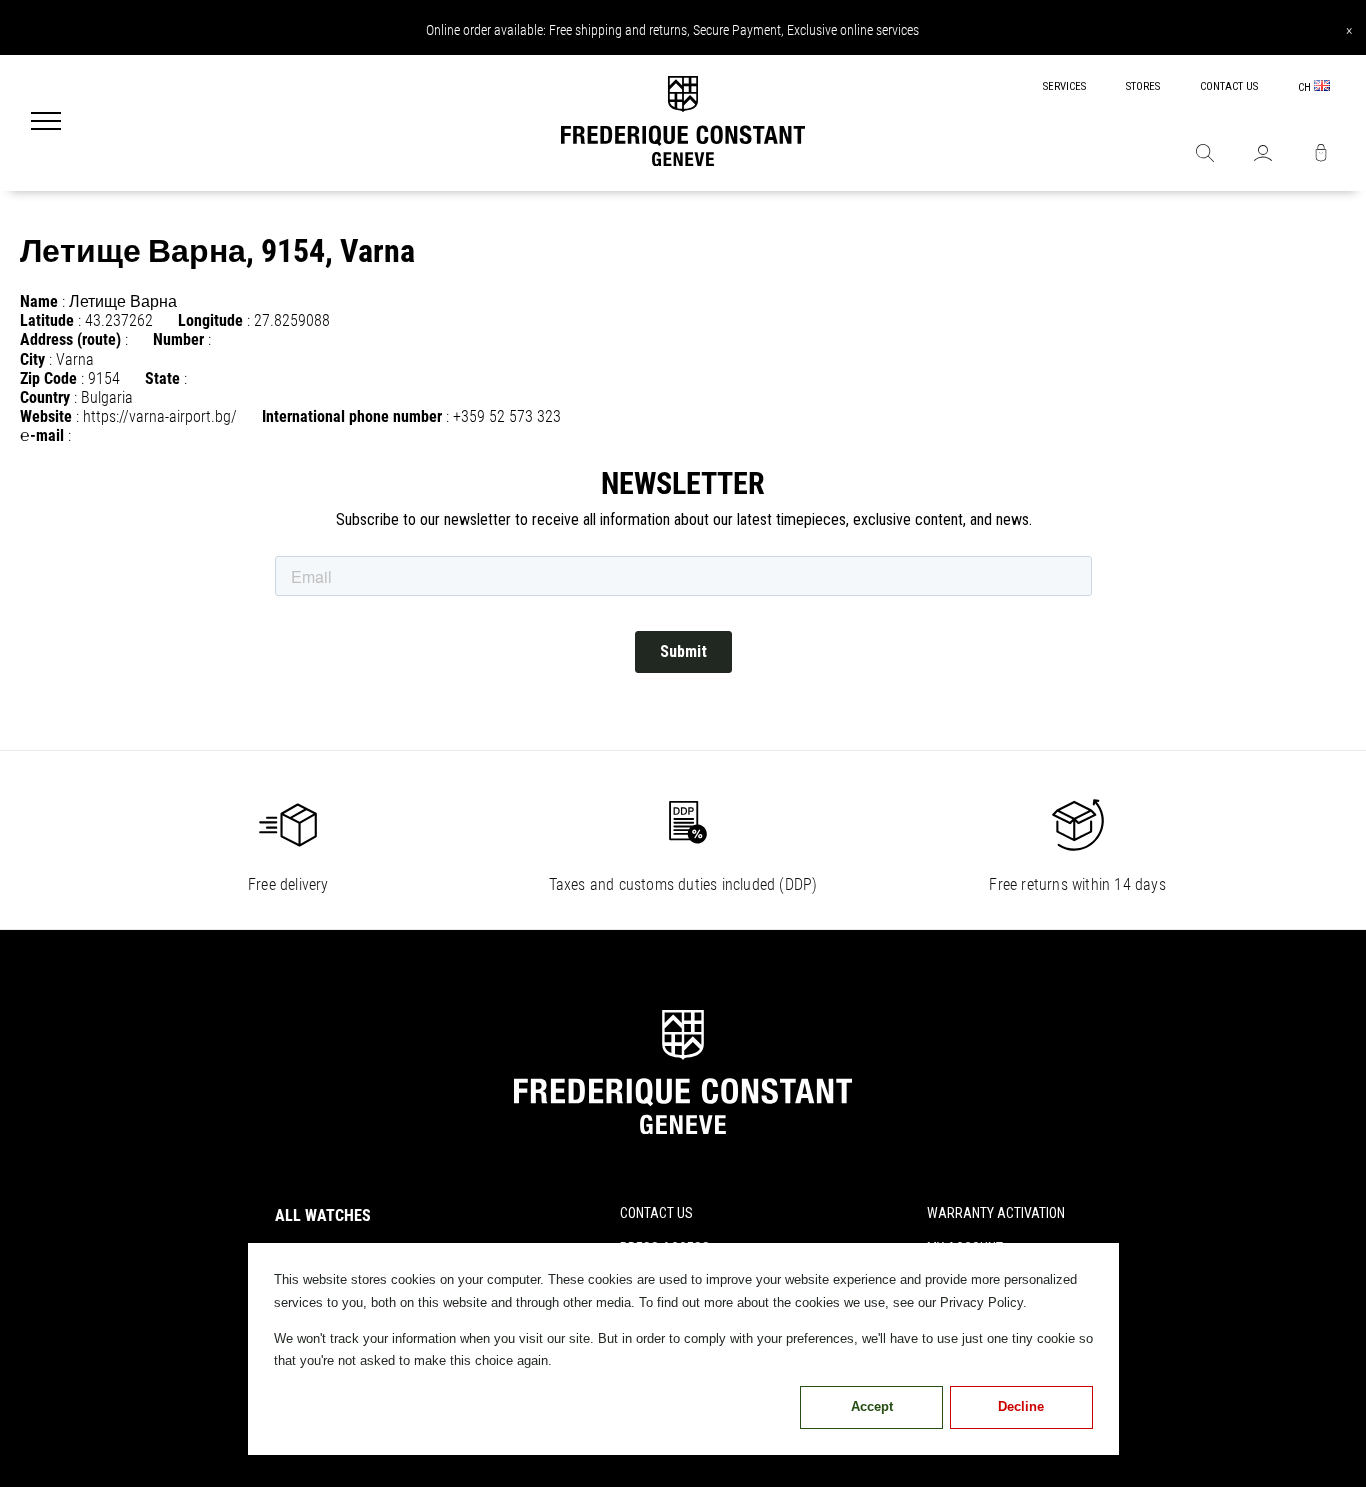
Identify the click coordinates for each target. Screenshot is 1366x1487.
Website (46, 416)
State (162, 378)
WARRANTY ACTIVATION (996, 1213)
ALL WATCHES (323, 1215)
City (32, 359)
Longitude (210, 320)
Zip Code (48, 378)
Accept (872, 1406)
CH (1306, 87)
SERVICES (1064, 86)
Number (178, 339)
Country (45, 397)
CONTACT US (1229, 86)
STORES (1143, 86)
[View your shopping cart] (1321, 155)
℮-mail (42, 435)
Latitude (47, 320)
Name (39, 301)
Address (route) (70, 339)
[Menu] (46, 123)
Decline (1021, 1406)
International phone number (352, 416)
